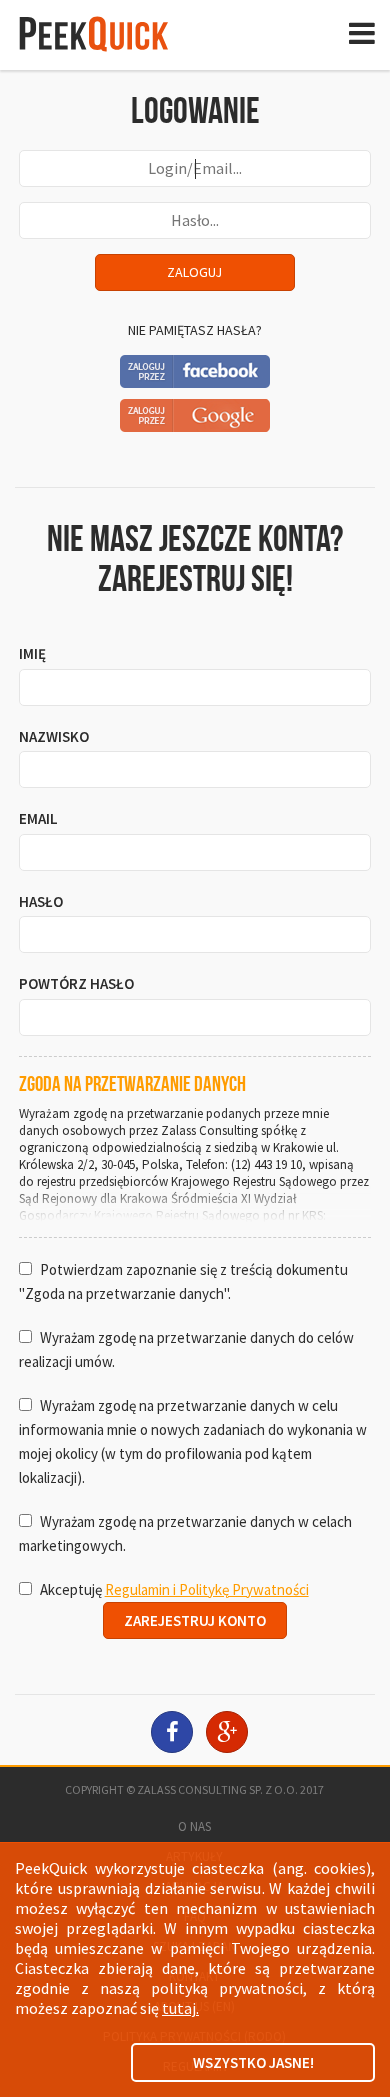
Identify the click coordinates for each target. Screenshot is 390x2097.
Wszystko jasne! (253, 2062)
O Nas (194, 1826)
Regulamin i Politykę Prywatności (207, 1589)
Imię (32, 653)
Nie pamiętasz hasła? (195, 330)
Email (38, 818)
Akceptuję (173, 1589)
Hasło (41, 901)
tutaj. (180, 2008)
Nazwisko (54, 736)
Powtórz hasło (76, 983)
